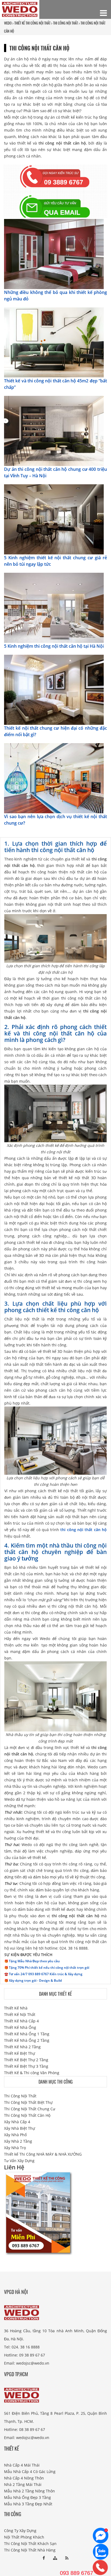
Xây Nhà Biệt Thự (20, 2128)
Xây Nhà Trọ (15, 2148)
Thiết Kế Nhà (16, 2008)
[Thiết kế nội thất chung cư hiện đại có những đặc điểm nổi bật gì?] (54, 689)
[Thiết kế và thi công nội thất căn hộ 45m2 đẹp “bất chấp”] (54, 342)
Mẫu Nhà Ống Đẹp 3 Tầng (27, 2497)
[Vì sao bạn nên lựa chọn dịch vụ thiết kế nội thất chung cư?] (54, 778)
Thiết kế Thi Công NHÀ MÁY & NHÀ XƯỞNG (43, 2154)
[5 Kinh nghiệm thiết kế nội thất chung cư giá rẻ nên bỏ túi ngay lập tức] (54, 519)
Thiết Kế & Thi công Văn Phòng (32, 2073)
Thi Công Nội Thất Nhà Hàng (30, 2550)
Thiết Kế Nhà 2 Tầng (22, 2047)
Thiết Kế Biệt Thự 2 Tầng (26, 2060)
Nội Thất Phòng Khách (24, 2537)
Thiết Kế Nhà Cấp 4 (21, 2021)
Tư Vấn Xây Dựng (19, 2161)
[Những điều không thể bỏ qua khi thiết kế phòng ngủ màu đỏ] (54, 254)
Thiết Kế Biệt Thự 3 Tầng (26, 2066)
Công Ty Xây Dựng (20, 2531)
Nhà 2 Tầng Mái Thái (23, 2484)
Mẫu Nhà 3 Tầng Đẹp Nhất (28, 2504)
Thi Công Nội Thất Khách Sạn (30, 2544)
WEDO (8, 23)
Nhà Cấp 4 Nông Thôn (24, 2478)
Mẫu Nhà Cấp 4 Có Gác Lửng (30, 2472)
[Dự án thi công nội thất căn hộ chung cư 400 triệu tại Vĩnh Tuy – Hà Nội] (54, 431)
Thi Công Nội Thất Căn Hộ (27, 2115)
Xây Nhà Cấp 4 (17, 2122)
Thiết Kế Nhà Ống (20, 2027)
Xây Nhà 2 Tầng (18, 2141)
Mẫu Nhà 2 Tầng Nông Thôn (30, 2491)
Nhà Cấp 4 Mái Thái (22, 2465)
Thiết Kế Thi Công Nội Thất (32, 23)
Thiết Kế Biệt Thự (20, 2053)
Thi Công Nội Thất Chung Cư (30, 2109)
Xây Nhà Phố (15, 2135)
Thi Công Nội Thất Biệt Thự (28, 2102)
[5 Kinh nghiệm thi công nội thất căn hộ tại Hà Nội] (54, 607)
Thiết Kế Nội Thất (20, 2014)
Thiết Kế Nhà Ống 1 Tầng (27, 2034)
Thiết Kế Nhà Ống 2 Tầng (27, 2040)
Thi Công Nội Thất (20, 2096)
